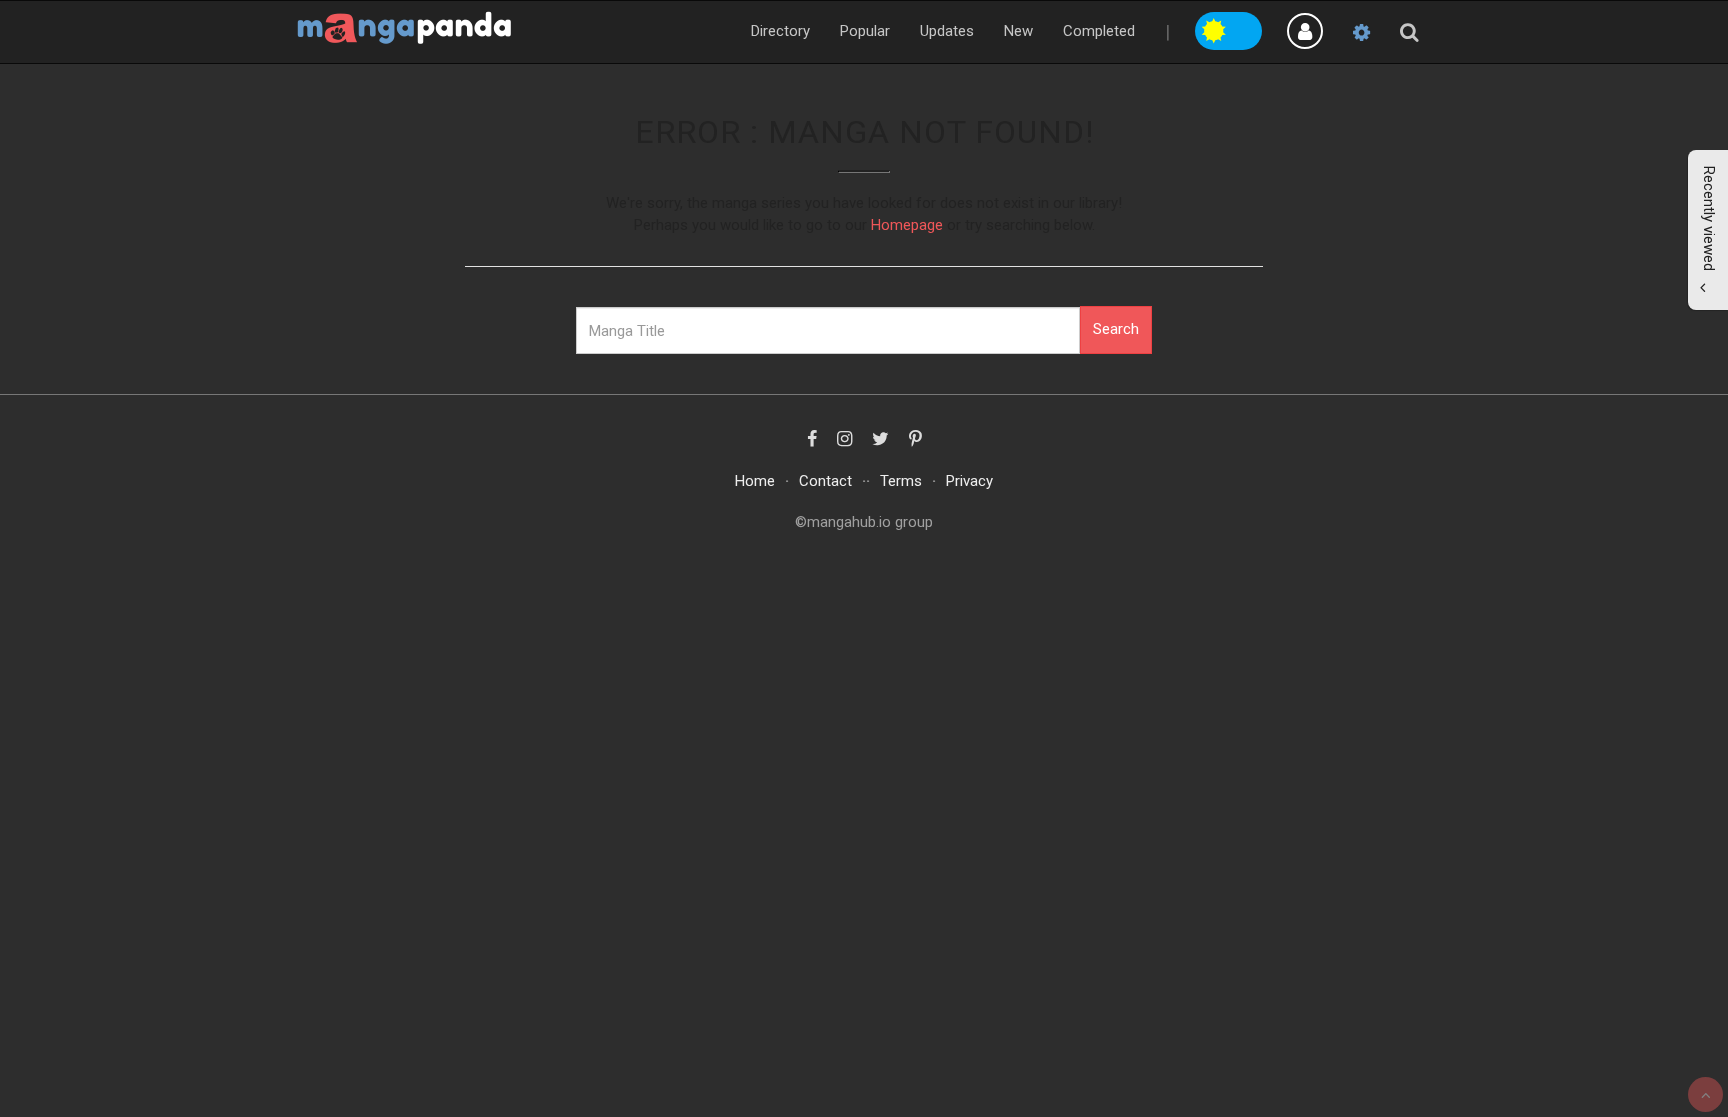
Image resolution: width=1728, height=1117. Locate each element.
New (1018, 31)
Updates (947, 31)
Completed (1099, 31)
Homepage (907, 225)
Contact (825, 481)
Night (1246, 28)
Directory (780, 31)
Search (1116, 329)
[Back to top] (1705, 1094)
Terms (901, 481)
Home (755, 481)
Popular (865, 31)
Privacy (969, 481)
